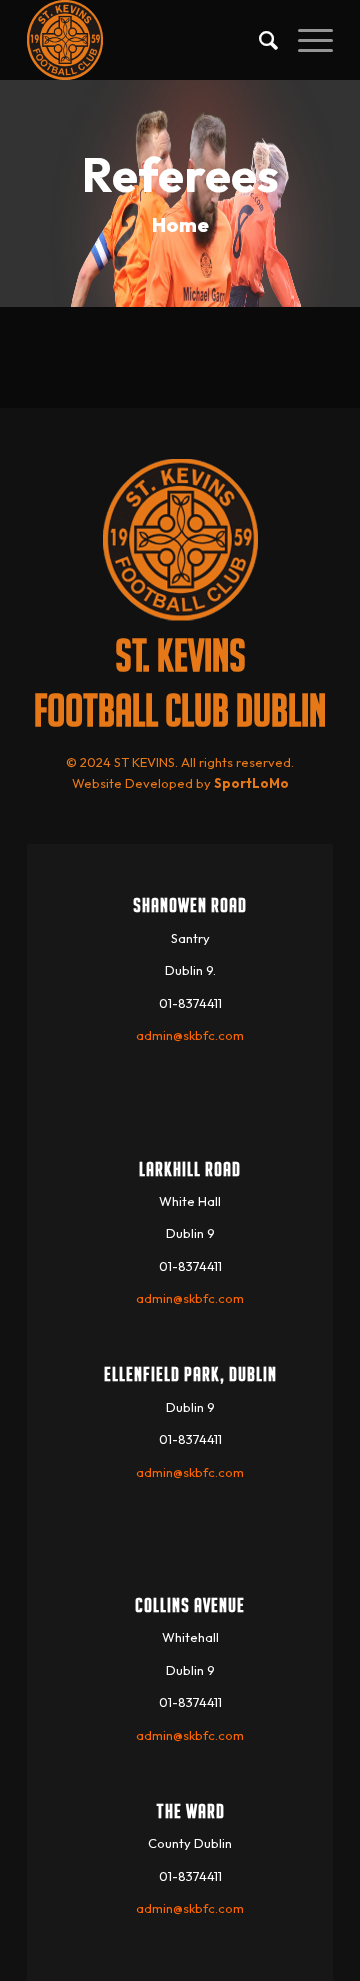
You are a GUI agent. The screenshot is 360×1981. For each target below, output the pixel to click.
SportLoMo (251, 783)
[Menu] (305, 40)
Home (180, 224)
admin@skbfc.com (190, 1035)
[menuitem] (258, 40)
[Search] (258, 40)
